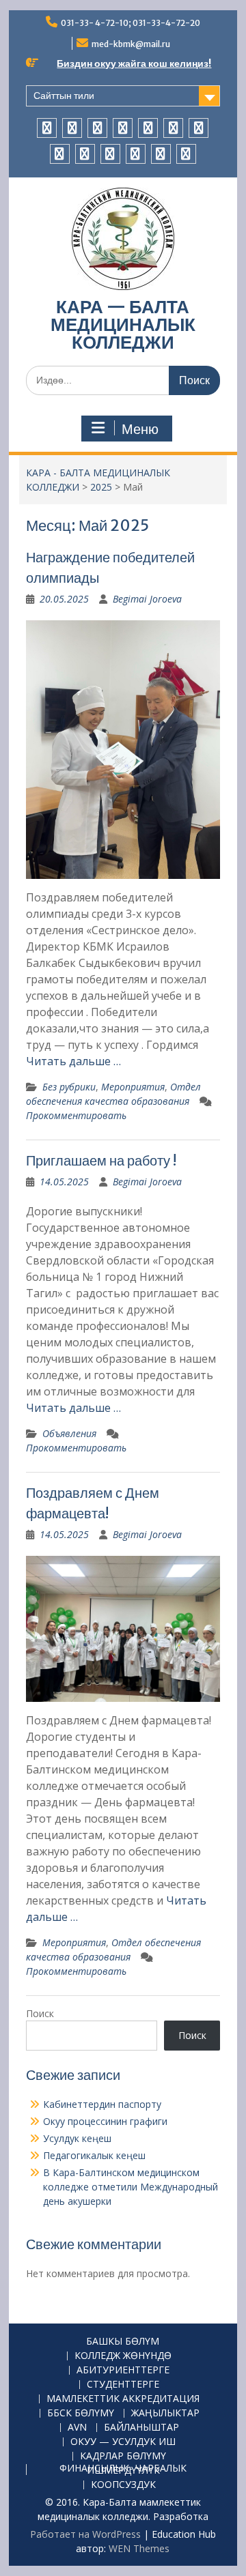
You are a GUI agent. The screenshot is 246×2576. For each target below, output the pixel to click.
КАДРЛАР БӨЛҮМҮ (123, 2456)
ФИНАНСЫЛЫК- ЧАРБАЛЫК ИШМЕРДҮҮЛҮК (123, 2470)
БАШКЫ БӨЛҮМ (123, 2342)
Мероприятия (133, 1087)
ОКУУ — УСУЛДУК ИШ (123, 2442)
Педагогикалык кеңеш (94, 2155)
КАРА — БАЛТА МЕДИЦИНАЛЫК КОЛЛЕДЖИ (123, 324)
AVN (77, 2428)
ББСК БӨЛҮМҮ (81, 2413)
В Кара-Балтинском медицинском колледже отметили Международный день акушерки (131, 2187)
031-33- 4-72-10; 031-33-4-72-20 (131, 23)
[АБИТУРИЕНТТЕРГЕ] (97, 128)
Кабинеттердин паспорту (102, 2104)
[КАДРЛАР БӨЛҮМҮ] (136, 154)
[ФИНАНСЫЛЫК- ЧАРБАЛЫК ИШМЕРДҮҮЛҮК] (161, 154)
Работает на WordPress (85, 2534)
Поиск (40, 2013)
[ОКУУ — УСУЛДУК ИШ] (110, 154)
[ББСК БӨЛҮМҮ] (173, 128)
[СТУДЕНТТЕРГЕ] (123, 128)
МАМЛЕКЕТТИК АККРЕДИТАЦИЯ (123, 2399)
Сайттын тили (64, 96)
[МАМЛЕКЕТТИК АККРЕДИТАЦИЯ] (148, 128)
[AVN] (60, 154)
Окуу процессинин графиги (105, 2121)
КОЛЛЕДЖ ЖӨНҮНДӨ (123, 2356)
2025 (101, 487)
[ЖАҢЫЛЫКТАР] (199, 128)
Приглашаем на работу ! (101, 1160)
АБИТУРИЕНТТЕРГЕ (123, 2370)
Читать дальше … (73, 1061)
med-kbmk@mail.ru (131, 44)
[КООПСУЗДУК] (186, 154)
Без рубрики (69, 1087)
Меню (140, 429)
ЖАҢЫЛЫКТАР (165, 2413)
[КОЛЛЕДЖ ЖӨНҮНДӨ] (72, 128)
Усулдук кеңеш (77, 2138)
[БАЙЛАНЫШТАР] (85, 154)
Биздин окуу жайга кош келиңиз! (134, 63)
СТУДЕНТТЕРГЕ (123, 2385)
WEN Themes (139, 2548)
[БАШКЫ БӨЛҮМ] (47, 128)
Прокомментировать (76, 1115)
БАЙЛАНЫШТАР (141, 2428)
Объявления (69, 1433)
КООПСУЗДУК (123, 2485)
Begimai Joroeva (147, 599)
